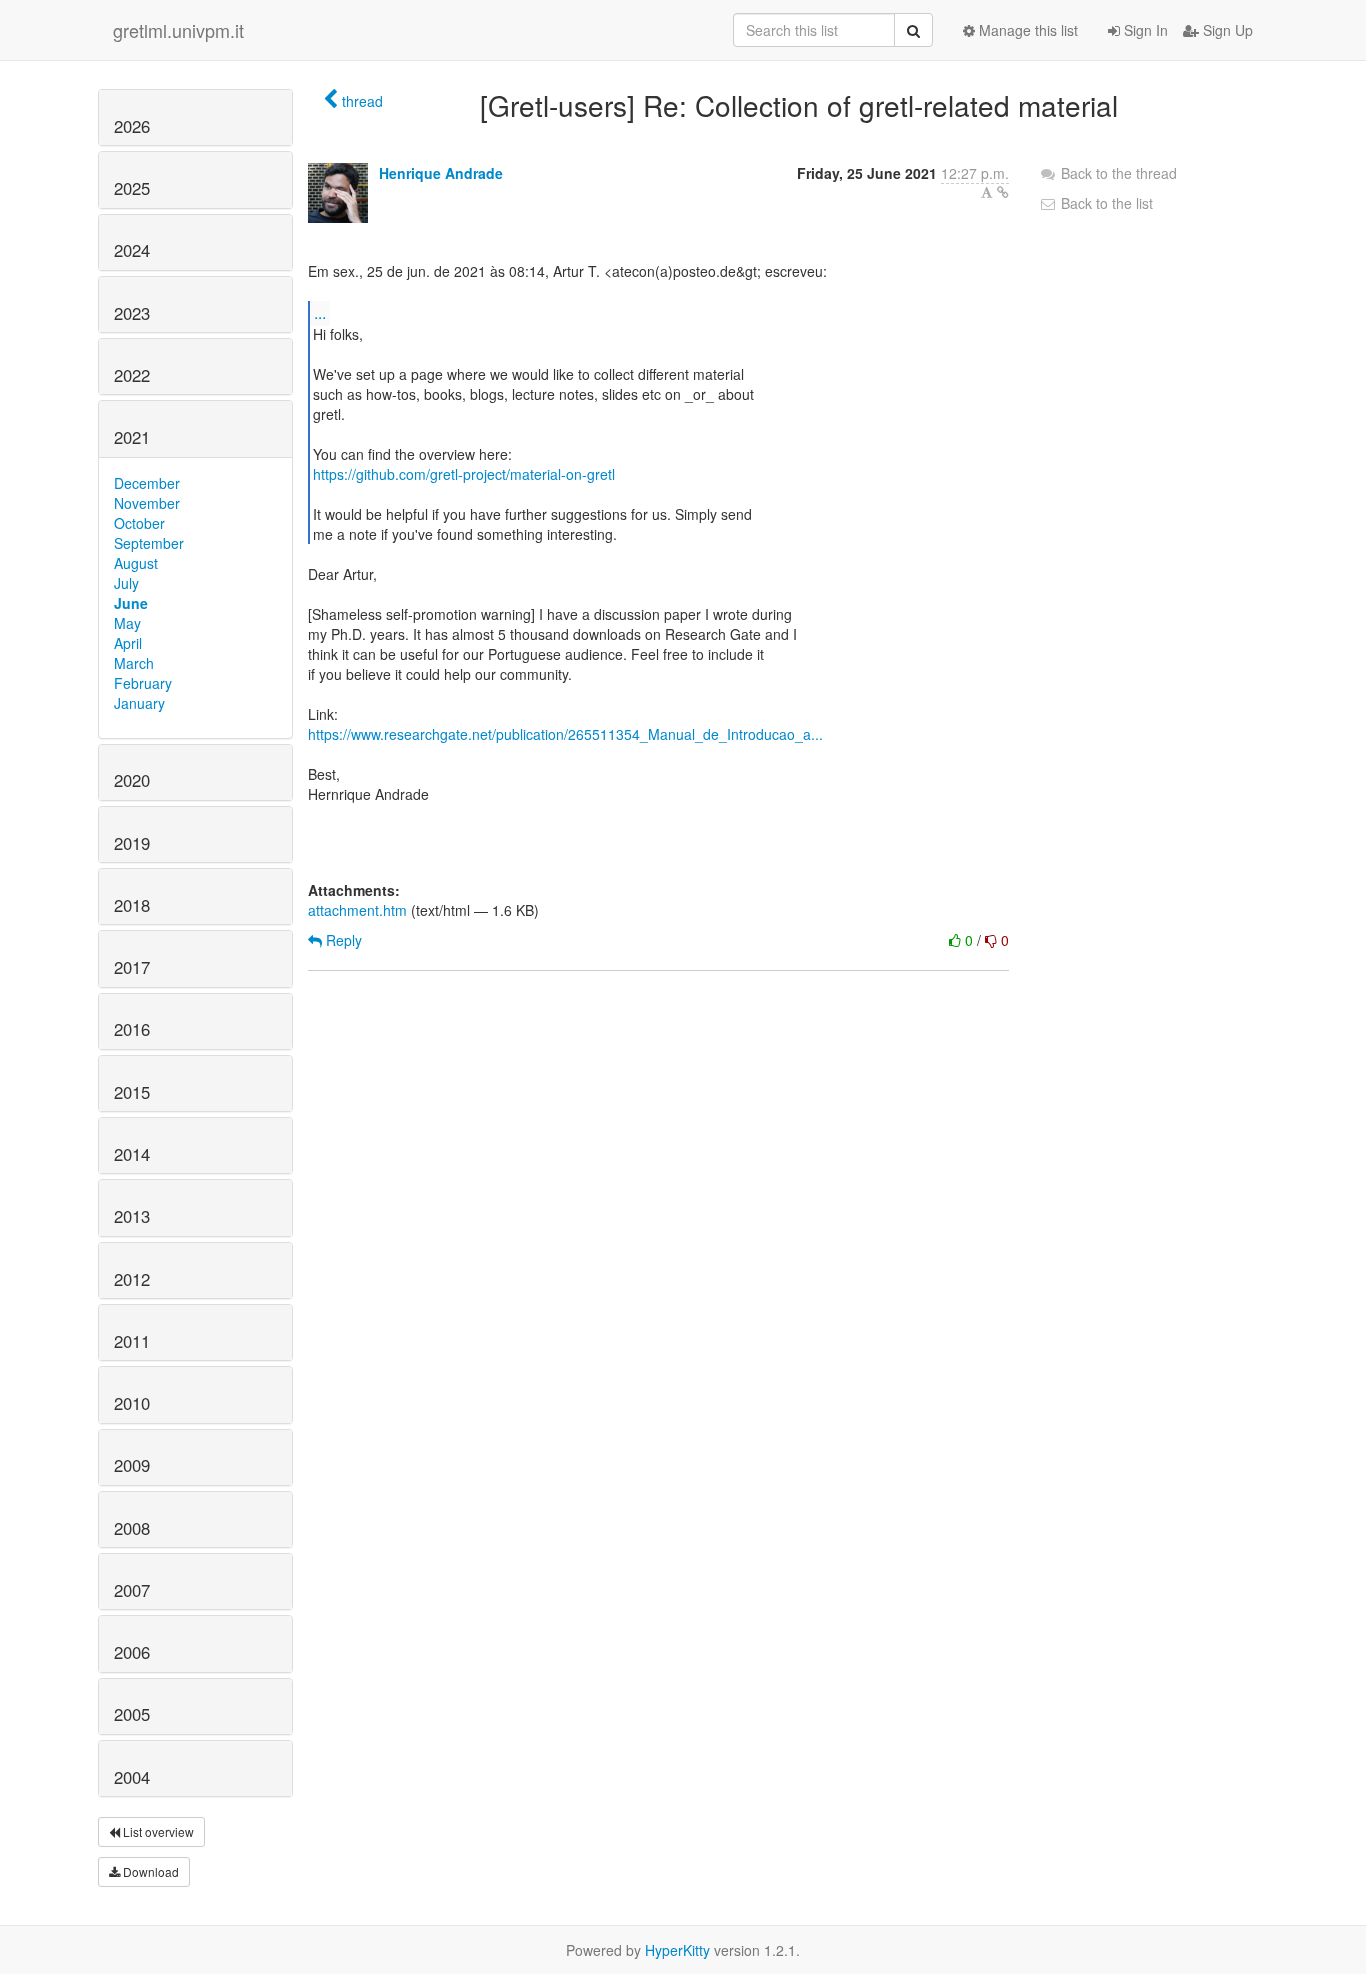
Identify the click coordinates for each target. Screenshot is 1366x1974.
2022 (132, 375)
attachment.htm (357, 910)
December (147, 483)
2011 (132, 1341)
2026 (132, 126)
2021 (132, 437)
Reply (342, 940)
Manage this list (1026, 30)
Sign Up (1226, 30)
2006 (132, 1652)
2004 (132, 1777)
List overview (157, 1831)
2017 (132, 967)
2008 (132, 1528)
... (320, 312)
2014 (132, 1154)
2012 (132, 1279)
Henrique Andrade (441, 173)
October (139, 523)
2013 (132, 1216)
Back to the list (1105, 203)
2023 (132, 313)
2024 (132, 250)
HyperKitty (677, 1950)
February (143, 683)
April (128, 643)
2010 (132, 1403)
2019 (132, 843)
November (147, 503)
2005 (132, 1714)
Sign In (1144, 30)
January (139, 703)
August (136, 563)
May (127, 623)
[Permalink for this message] (1003, 192)
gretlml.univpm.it (178, 30)
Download (149, 1871)
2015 (132, 1092)
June (131, 603)
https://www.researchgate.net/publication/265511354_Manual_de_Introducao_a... (565, 734)
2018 (132, 905)
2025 (132, 188)
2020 (132, 780)
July (126, 583)
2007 (132, 1590)
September (149, 543)
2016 (132, 1029)
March (134, 663)
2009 (132, 1465)
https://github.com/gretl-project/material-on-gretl (464, 474)
